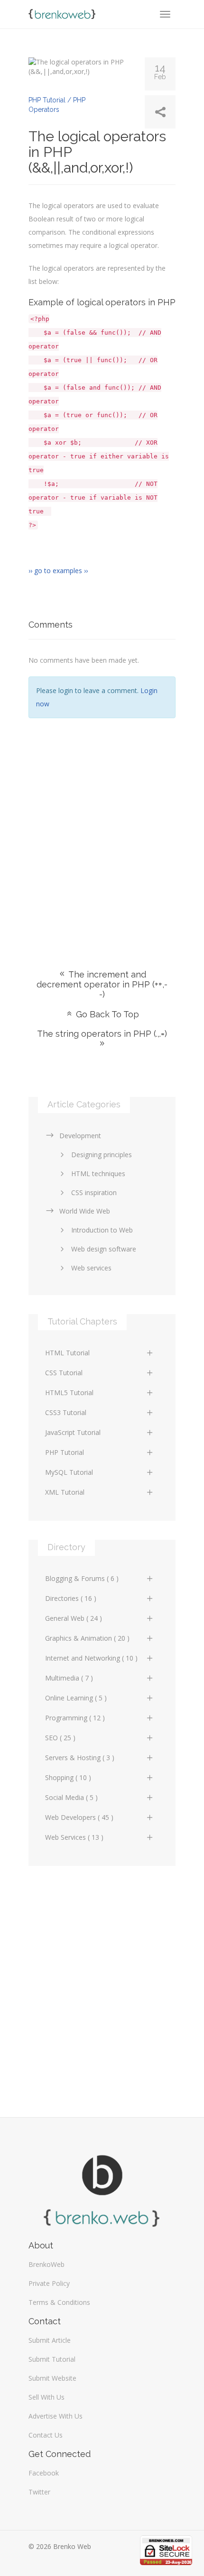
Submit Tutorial (52, 2359)
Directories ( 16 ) (71, 1598)
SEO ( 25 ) (60, 1738)
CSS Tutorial (64, 1373)
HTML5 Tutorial (69, 1393)
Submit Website (52, 2378)
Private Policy (49, 2283)
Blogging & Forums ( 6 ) (82, 1578)
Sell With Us (46, 2397)
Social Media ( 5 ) (71, 1797)
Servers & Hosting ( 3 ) (80, 1758)
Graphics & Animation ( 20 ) (87, 1638)
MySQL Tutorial (69, 1472)
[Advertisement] (102, 830)
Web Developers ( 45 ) (79, 1817)
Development (80, 1136)
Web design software (104, 1249)
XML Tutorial (65, 1492)
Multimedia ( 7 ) (69, 1678)
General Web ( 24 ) (74, 1618)
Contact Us (46, 2435)
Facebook (44, 2473)
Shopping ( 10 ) (68, 1777)
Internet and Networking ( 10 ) (91, 1658)
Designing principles (102, 1155)
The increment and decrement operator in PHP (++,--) (102, 984)
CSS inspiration (94, 1192)
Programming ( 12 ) (75, 1718)
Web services (91, 1268)
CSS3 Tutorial (66, 1412)
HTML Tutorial (67, 1353)
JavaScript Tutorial (73, 1432)
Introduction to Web (102, 1230)
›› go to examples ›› (58, 571)
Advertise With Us (56, 2416)
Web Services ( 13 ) (74, 1837)
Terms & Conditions (59, 2302)
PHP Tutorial (65, 1452)
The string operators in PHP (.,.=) (102, 1034)
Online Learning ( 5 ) (76, 1698)
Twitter (39, 2492)
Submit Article (50, 2340)
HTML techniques (98, 1174)
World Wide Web (85, 1211)
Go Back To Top (106, 1014)
